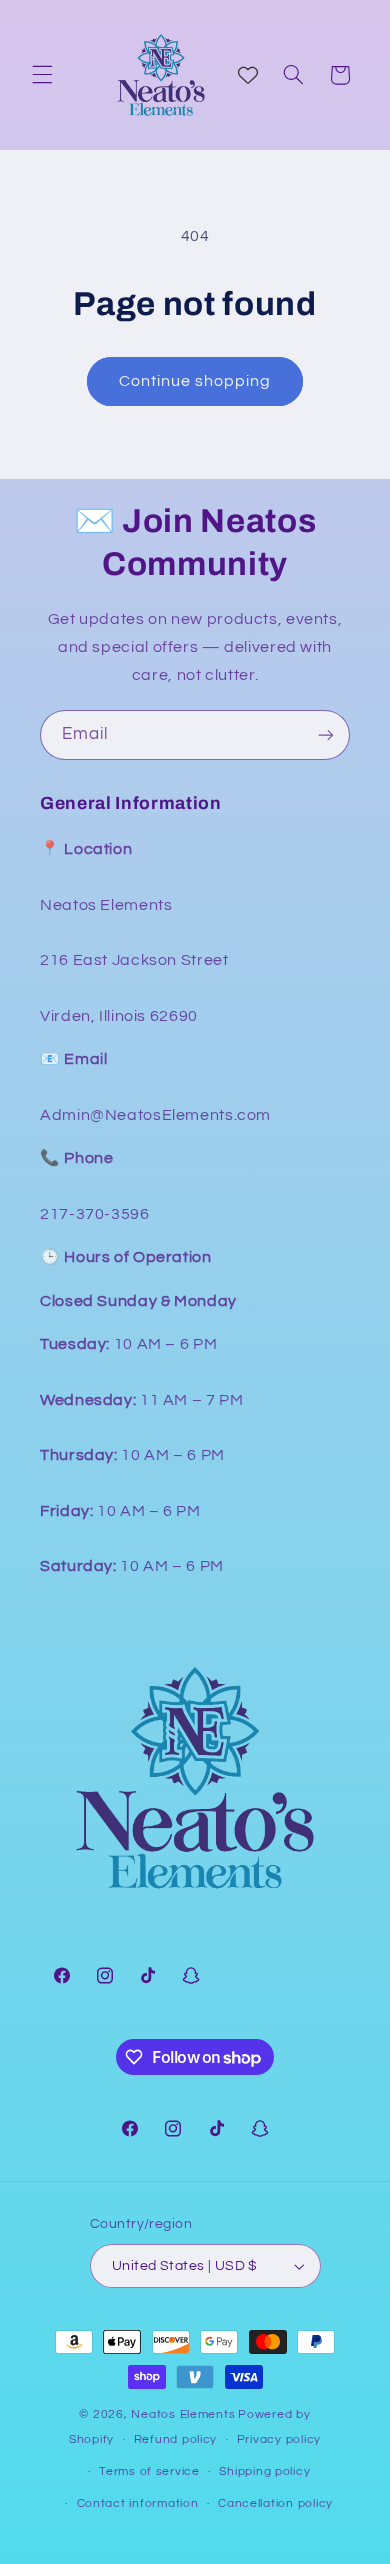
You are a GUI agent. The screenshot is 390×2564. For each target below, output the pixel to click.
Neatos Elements (183, 2414)
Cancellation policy (275, 2503)
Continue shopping (195, 381)
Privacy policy (279, 2439)
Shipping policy (264, 2471)
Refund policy (176, 2439)
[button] (42, 75)
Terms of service (149, 2471)
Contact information (138, 2503)
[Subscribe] (326, 734)
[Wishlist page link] (248, 75)
